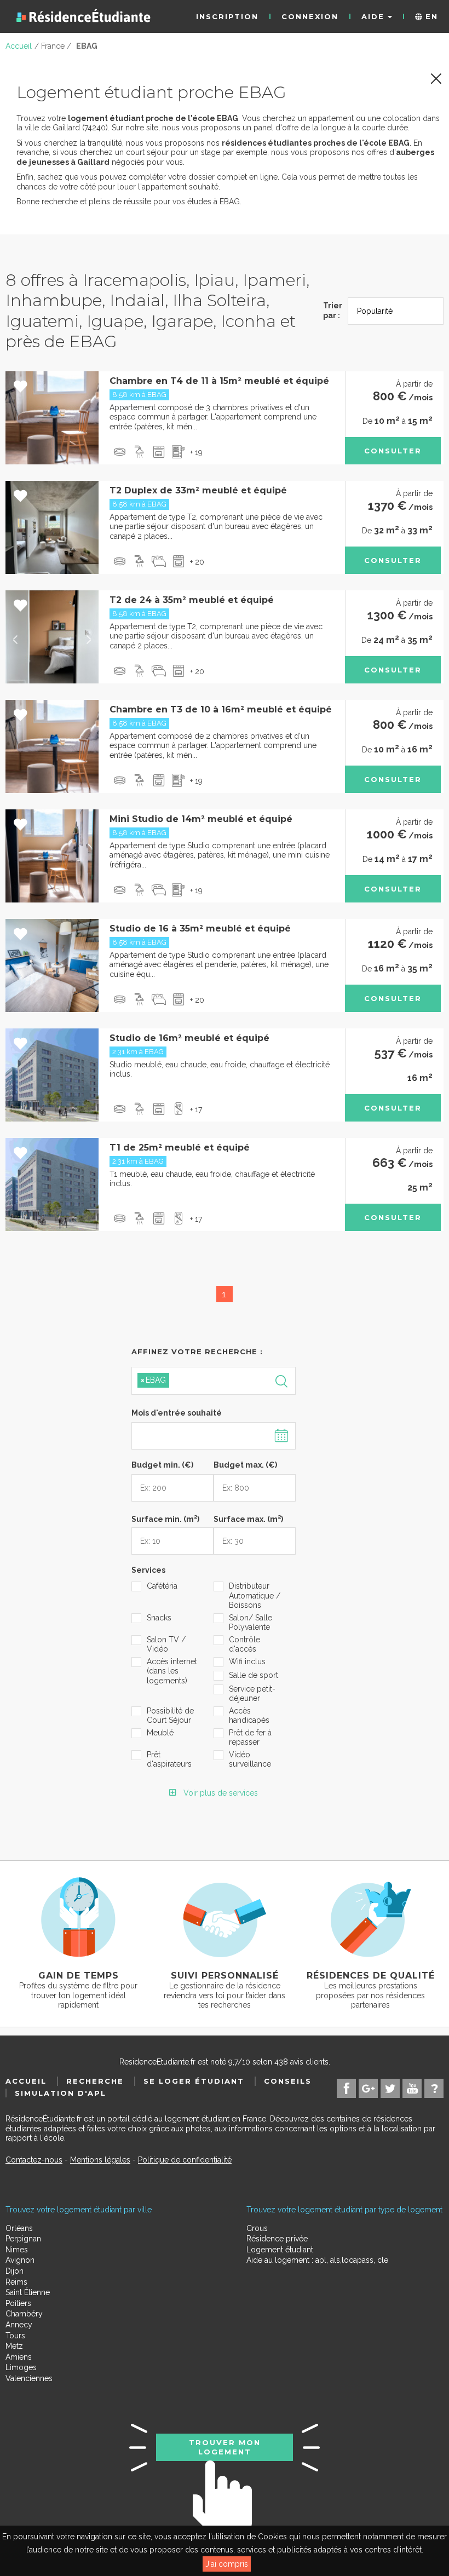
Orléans (19, 2228)
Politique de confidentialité (185, 2160)
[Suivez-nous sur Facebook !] (346, 2088)
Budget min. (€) (162, 1465)
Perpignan (23, 2239)
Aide (375, 16)
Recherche (95, 2081)
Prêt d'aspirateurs (169, 1760)
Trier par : (333, 311)
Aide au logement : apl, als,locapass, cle (317, 2260)
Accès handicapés (249, 1716)
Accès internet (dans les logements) (172, 1671)
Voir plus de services (220, 1793)
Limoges (21, 2367)
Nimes (17, 2250)
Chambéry (24, 2314)
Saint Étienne (28, 2292)
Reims (16, 2282)
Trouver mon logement (225, 2447)
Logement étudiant (280, 2250)
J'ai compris (227, 2564)
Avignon (20, 2260)
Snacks (159, 1618)
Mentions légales (100, 2160)
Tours (15, 2336)
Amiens (19, 2357)
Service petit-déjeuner (252, 1694)
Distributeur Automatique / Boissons (255, 1595)
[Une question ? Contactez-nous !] (434, 2088)
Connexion (310, 16)
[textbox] (223, 1380)
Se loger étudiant (194, 2081)
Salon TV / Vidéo (166, 1645)
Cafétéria (162, 1586)
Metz (14, 2346)
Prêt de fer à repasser (250, 1738)
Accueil (26, 2081)
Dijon (15, 2271)
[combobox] (214, 1381)
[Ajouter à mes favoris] (21, 387)
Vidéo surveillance (250, 1760)
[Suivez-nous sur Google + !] (368, 2088)
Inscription (227, 16)
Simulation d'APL (61, 2093)
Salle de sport (254, 1675)
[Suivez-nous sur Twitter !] (390, 2088)
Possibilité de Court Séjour (170, 1716)
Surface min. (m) (165, 1518)
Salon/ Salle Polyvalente (251, 1623)
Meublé (160, 1733)
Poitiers (18, 2303)
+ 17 (196, 1109)
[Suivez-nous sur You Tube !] (412, 2088)
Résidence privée (277, 2239)
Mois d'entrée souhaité (177, 1413)
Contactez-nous (34, 2160)
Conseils (288, 2081)
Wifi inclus (247, 1661)
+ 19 (196, 452)
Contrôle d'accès (244, 1645)
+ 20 (197, 562)
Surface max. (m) (248, 1518)
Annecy (19, 2325)
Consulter (393, 451)
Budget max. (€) (245, 1465)
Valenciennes (29, 2378)
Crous (257, 2228)
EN (430, 16)
